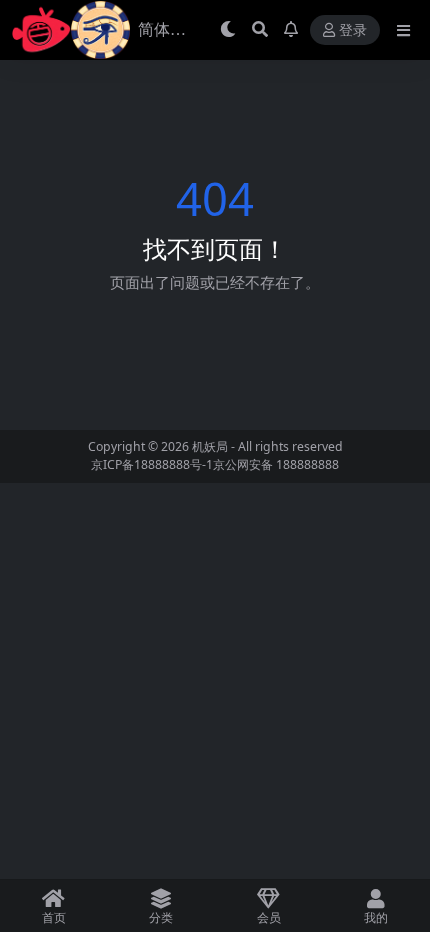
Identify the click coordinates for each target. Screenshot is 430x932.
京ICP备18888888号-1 (152, 464)
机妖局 (210, 446)
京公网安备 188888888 (276, 464)
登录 (353, 30)
